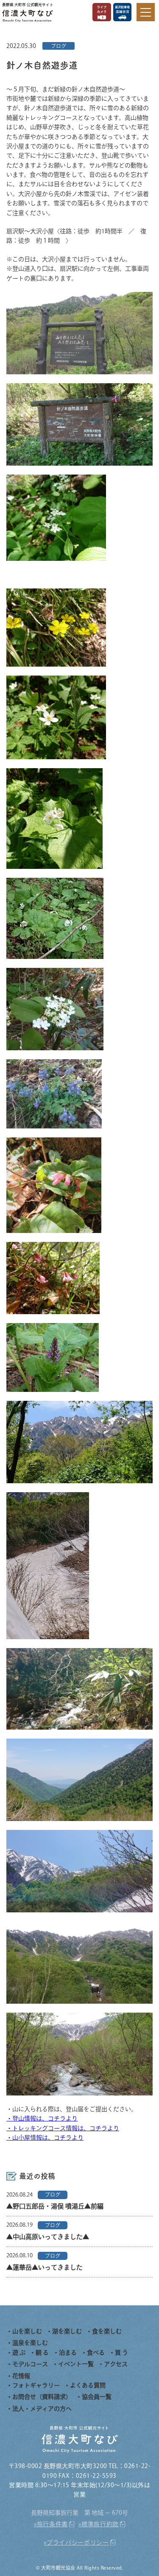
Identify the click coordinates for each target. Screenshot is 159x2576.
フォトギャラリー (36, 2385)
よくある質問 (88, 2385)
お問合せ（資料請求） (42, 2397)
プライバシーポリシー (78, 2542)
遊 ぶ (19, 2353)
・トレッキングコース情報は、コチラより (63, 2128)
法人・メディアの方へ (42, 2409)
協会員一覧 (97, 2397)
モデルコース (30, 2364)
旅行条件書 (53, 2524)
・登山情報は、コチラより (42, 2118)
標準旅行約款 (100, 2524)
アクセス (116, 2364)
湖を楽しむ (67, 2331)
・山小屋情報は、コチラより (45, 2138)
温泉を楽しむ (30, 2343)
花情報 (21, 2376)
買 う (121, 2353)
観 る (42, 2353)
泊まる (68, 2353)
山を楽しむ (27, 2331)
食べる (96, 2353)
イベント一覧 (76, 2364)
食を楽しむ (107, 2331)
